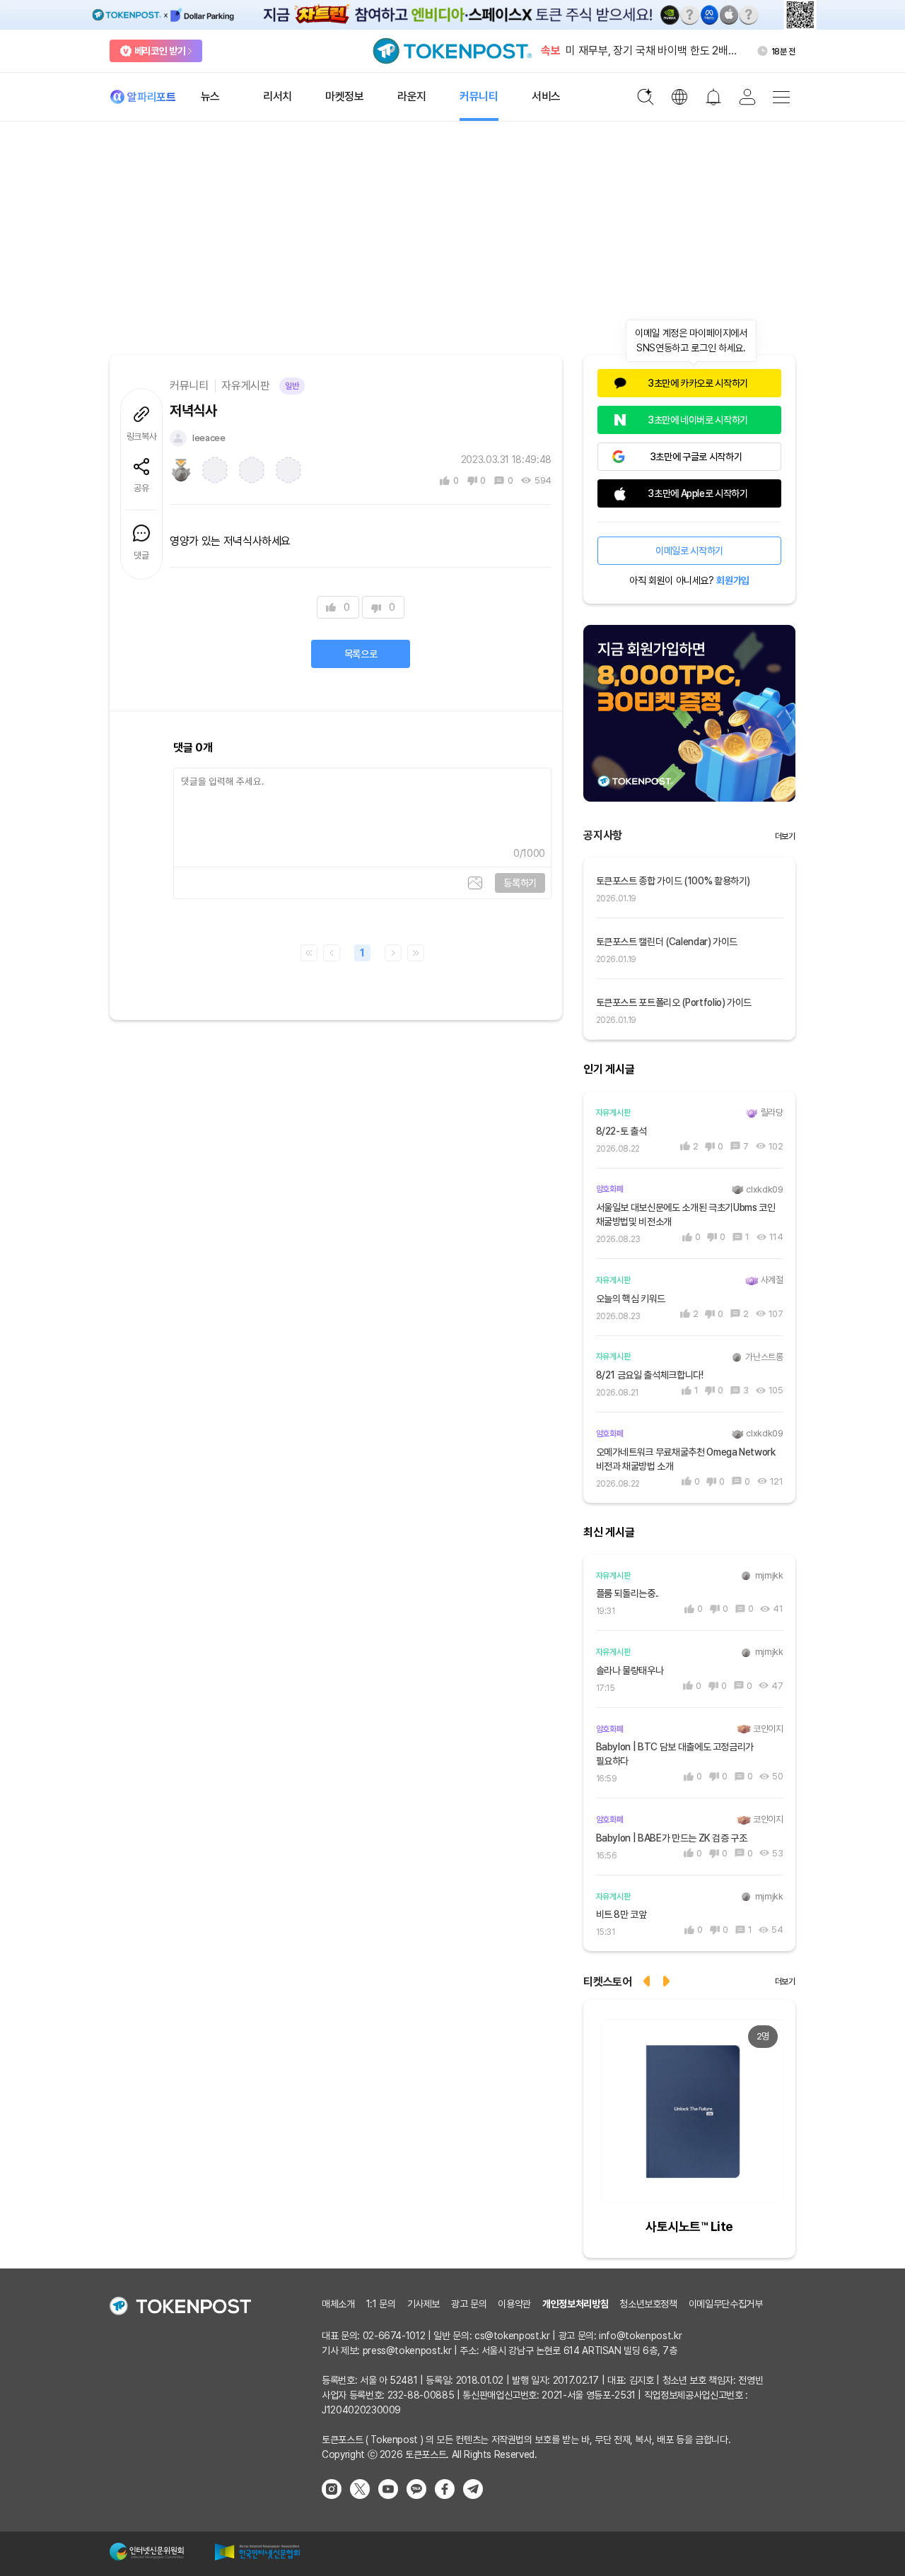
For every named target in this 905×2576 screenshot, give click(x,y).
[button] (667, 1980)
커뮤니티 (189, 386)
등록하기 (520, 883)
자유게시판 (245, 386)
